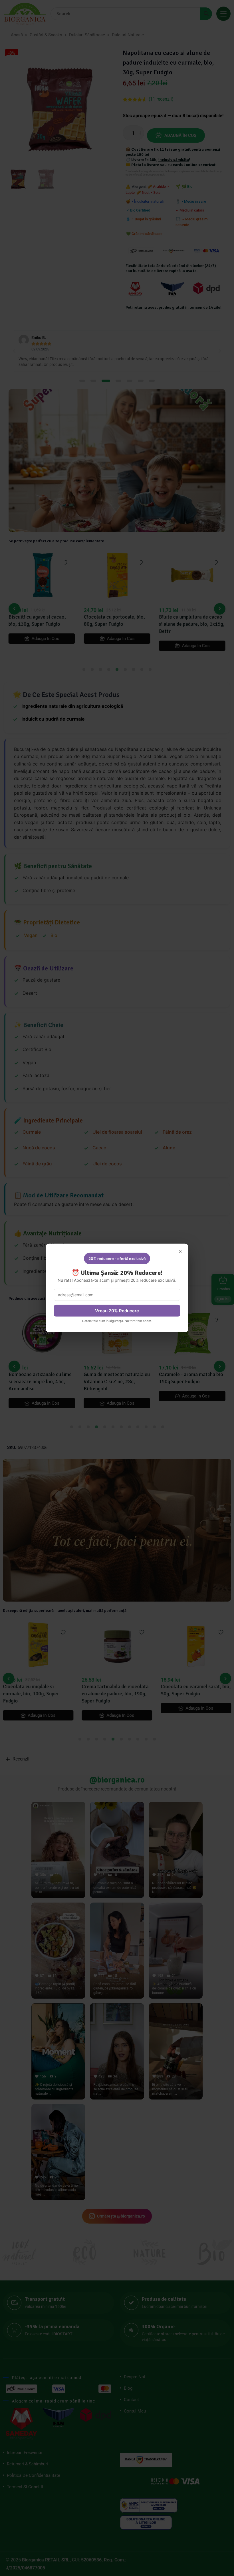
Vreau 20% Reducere (117, 1311)
